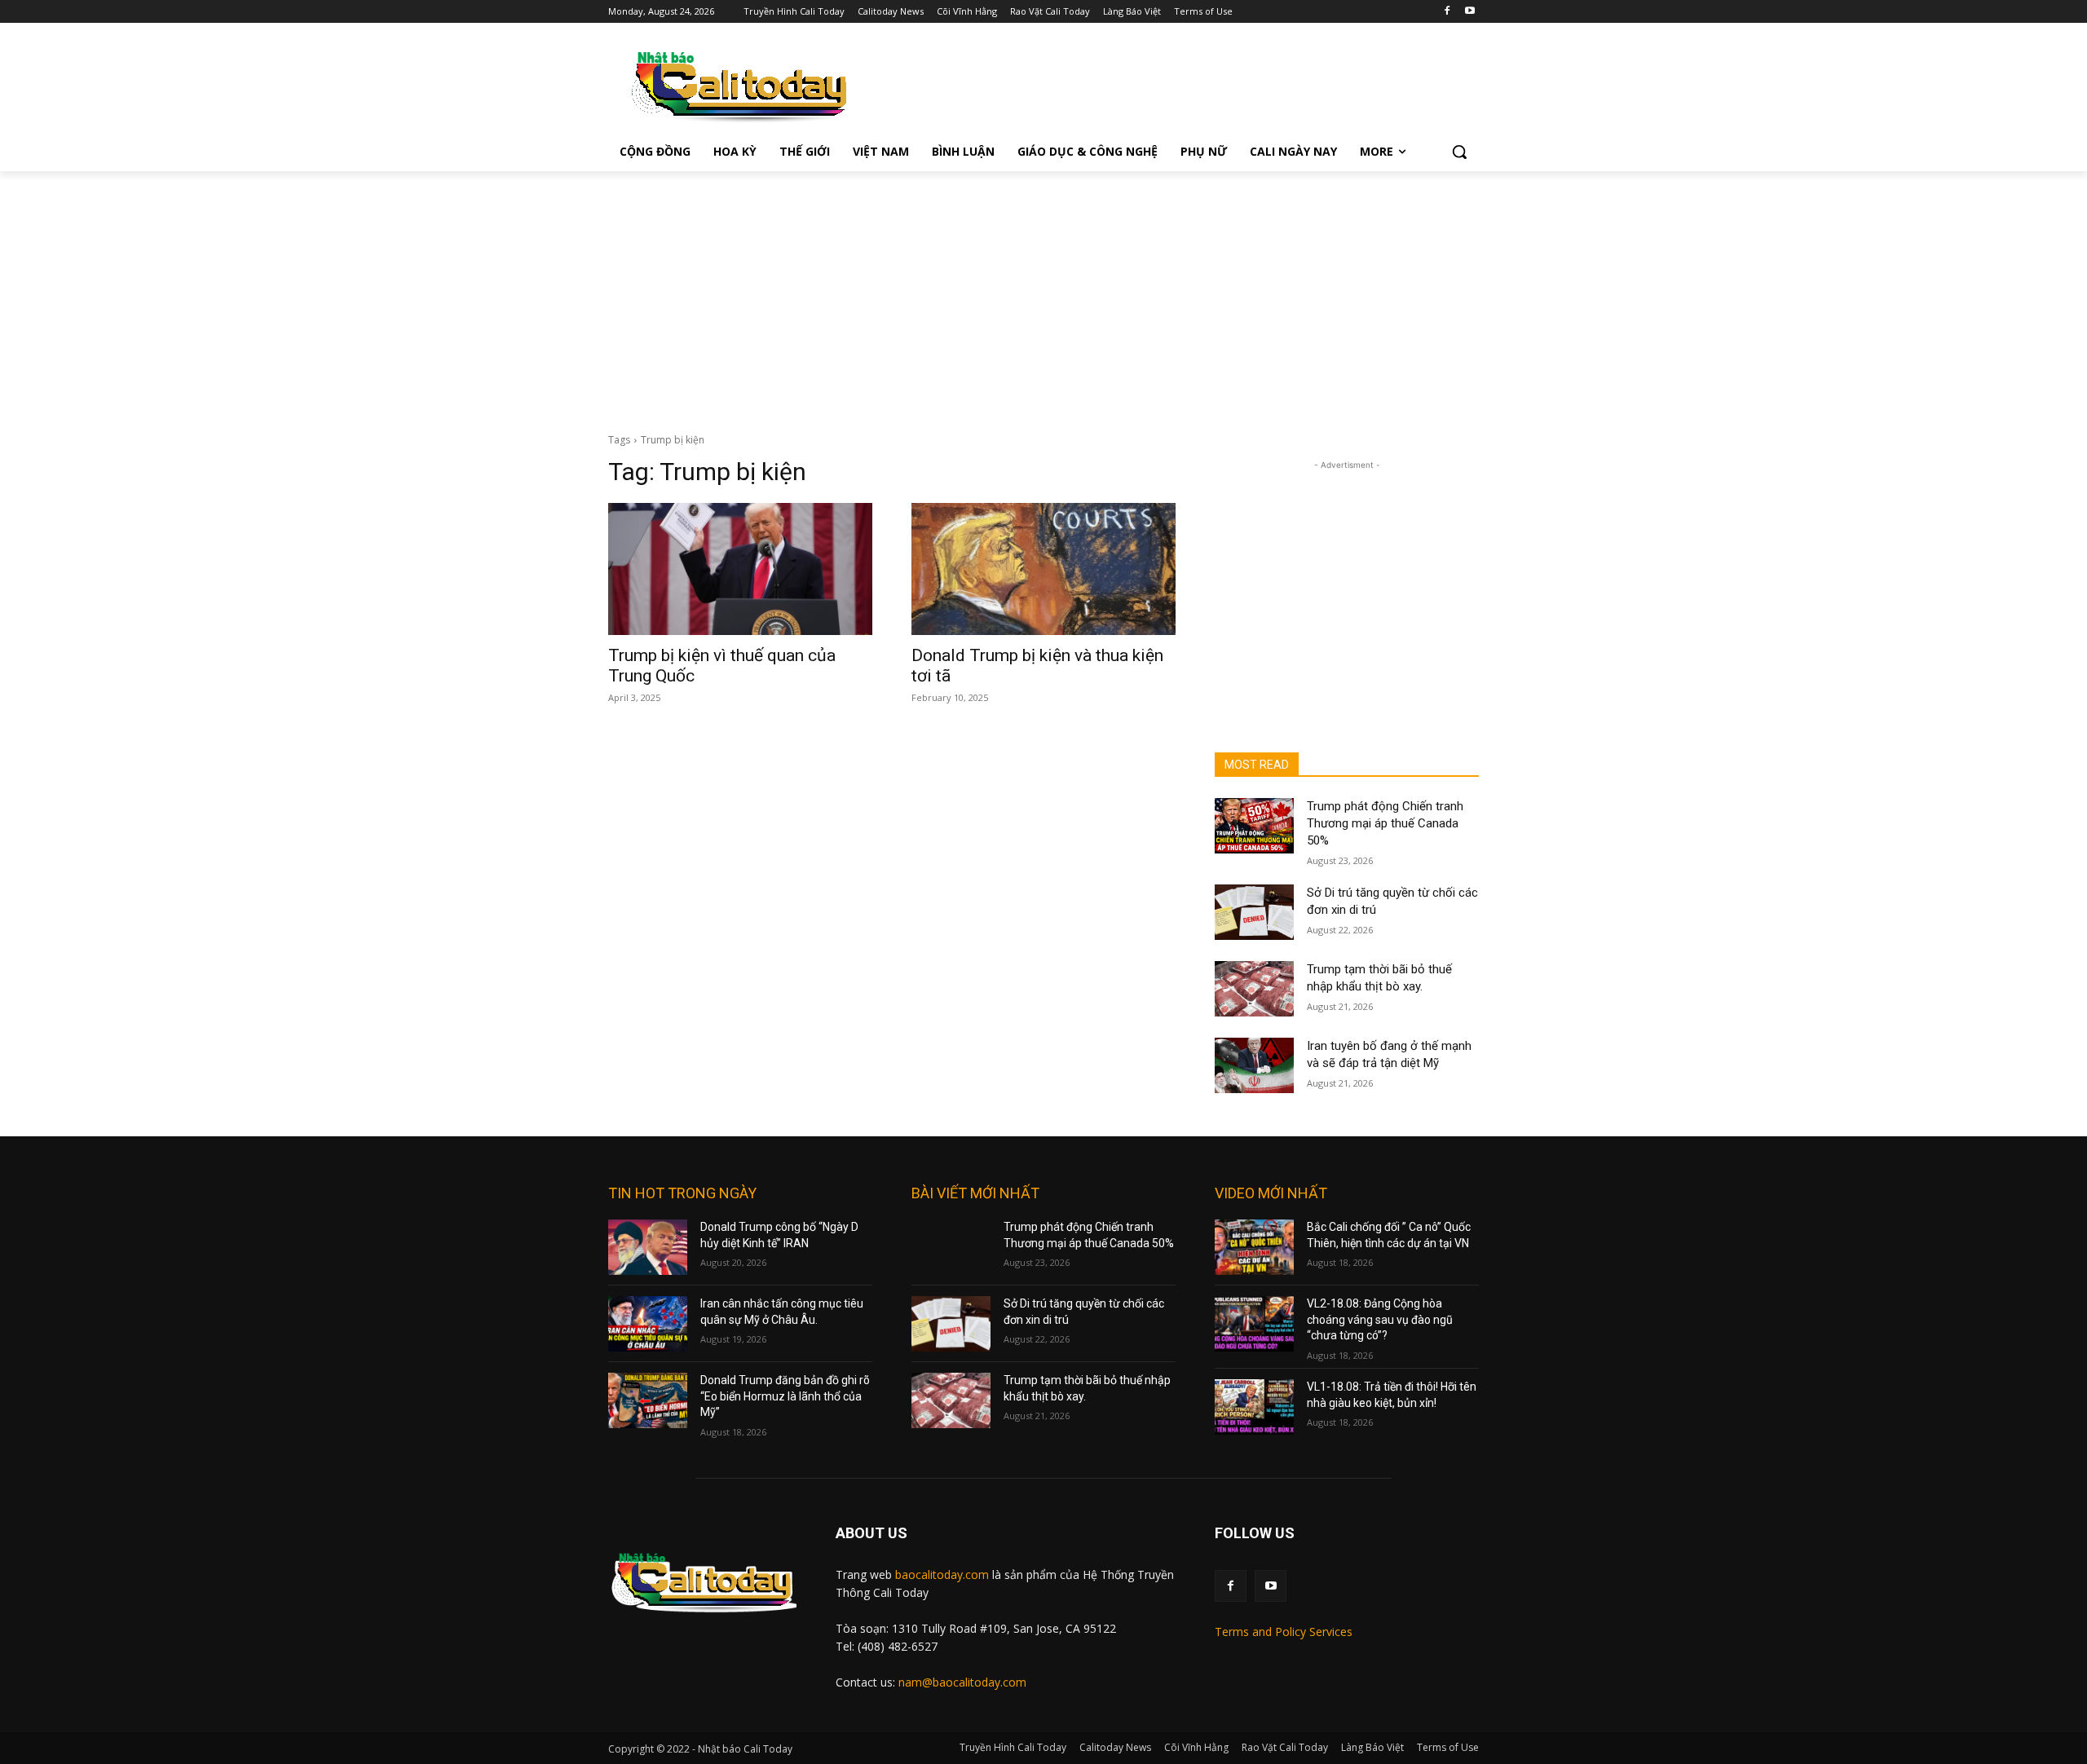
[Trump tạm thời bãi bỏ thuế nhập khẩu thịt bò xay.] (1254, 989)
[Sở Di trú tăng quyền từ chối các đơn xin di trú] (1254, 912)
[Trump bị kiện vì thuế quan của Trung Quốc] (740, 569)
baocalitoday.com (942, 1574)
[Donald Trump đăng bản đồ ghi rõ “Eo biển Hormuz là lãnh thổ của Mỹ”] (648, 1400)
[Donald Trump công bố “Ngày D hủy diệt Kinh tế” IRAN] (648, 1247)
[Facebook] (1447, 12)
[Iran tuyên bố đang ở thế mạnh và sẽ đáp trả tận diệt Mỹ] (1254, 1065)
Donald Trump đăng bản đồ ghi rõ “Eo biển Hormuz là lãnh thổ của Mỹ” (785, 1396)
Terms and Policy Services (1284, 1632)
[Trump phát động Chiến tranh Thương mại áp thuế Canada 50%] (1254, 826)
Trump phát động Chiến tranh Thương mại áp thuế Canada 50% (1385, 823)
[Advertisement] (1043, 293)
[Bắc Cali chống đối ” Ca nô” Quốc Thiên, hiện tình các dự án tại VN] (1254, 1247)
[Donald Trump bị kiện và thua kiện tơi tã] (1043, 569)
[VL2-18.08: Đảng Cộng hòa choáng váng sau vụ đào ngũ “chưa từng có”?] (1254, 1324)
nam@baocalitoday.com (962, 1682)
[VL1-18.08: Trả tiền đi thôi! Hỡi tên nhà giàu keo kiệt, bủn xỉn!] (1254, 1407)
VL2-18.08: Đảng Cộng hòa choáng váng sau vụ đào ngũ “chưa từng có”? (1380, 1319)
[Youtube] (1469, 12)
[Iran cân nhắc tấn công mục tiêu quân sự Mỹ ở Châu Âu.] (648, 1324)
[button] (1459, 152)
